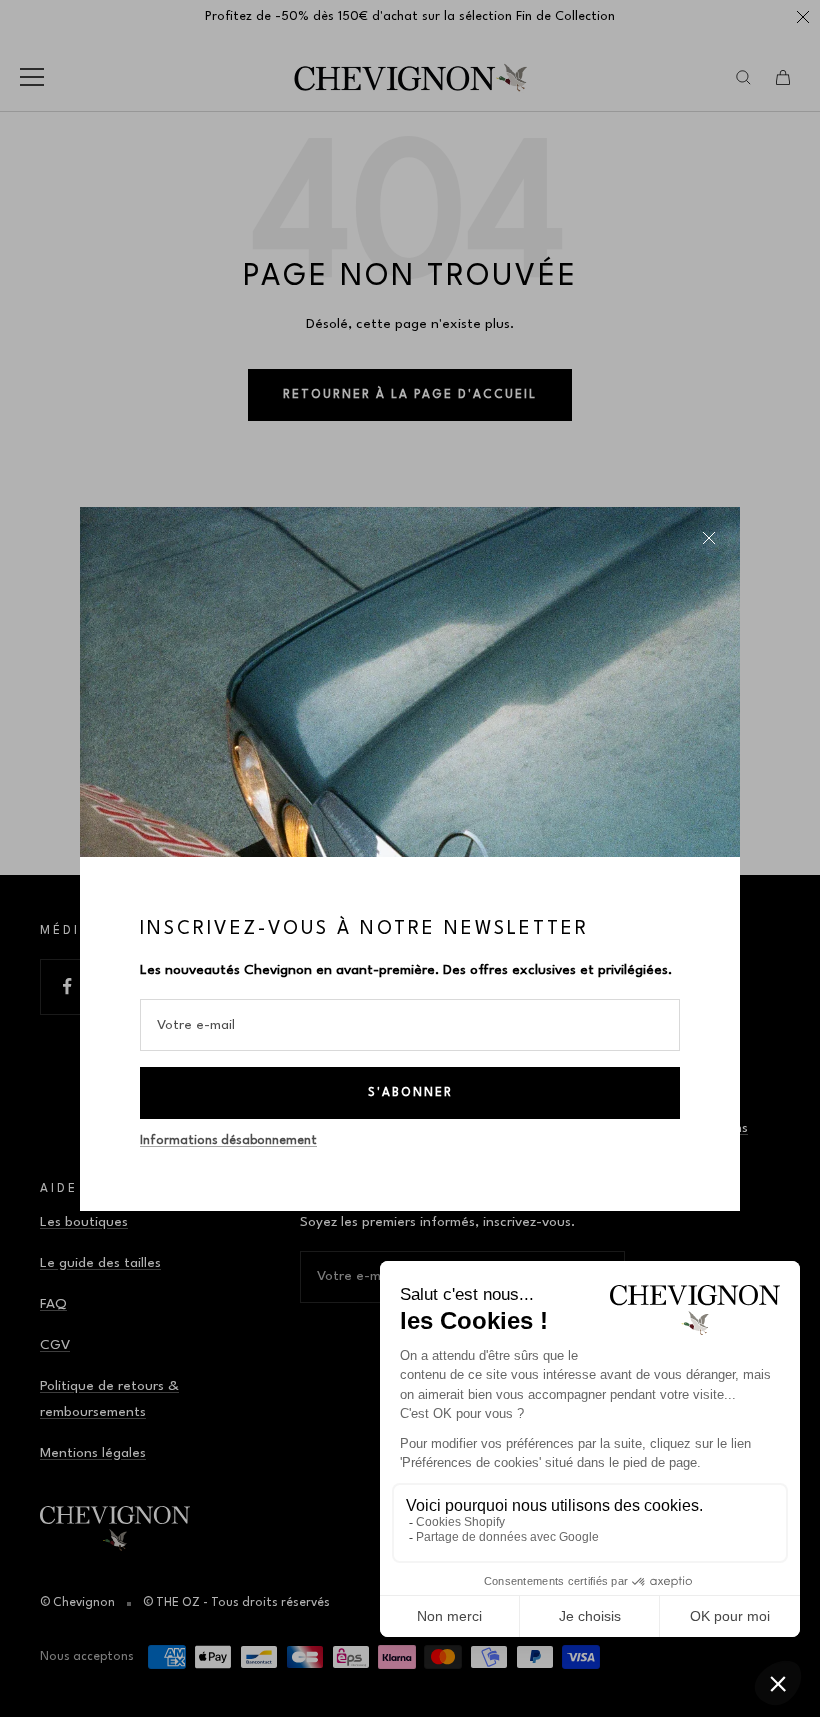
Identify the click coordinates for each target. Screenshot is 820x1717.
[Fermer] (709, 538)
